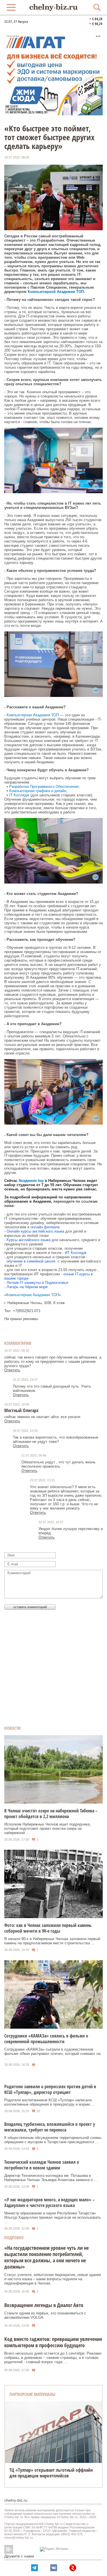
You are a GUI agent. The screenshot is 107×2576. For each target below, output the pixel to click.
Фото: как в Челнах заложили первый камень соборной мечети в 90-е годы (48, 1928)
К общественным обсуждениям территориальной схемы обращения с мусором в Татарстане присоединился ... (53, 2140)
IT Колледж (19, 795)
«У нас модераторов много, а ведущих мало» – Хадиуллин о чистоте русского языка (50, 2202)
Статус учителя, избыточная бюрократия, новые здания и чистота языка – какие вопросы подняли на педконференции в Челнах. (53, 2279)
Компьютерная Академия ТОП (33, 715)
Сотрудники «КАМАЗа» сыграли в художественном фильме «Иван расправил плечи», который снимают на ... (52, 2054)
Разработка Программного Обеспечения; (44, 787)
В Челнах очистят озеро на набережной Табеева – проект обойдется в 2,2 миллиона (51, 1814)
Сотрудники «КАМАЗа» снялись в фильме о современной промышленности (46, 2039)
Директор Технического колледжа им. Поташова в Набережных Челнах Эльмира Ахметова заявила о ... (51, 2178)
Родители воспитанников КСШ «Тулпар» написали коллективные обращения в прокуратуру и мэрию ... (50, 2102)
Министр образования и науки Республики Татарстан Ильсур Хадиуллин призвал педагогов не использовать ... (53, 2217)
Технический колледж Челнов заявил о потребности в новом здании (42, 2165)
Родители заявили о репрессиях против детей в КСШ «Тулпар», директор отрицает (50, 2089)
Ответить (12, 1370)
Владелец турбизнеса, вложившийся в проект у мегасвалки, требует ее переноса (50, 2127)
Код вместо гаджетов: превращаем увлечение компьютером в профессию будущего (53, 2342)
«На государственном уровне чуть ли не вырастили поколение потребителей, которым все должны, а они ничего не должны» (47, 2257)
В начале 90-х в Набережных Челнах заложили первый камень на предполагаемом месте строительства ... (52, 1941)
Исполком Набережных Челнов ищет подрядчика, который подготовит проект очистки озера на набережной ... (48, 1829)
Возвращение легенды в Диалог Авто (44, 2305)
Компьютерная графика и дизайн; (38, 791)
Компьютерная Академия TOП (33, 1295)
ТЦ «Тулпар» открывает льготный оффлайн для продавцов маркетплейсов (51, 2473)
